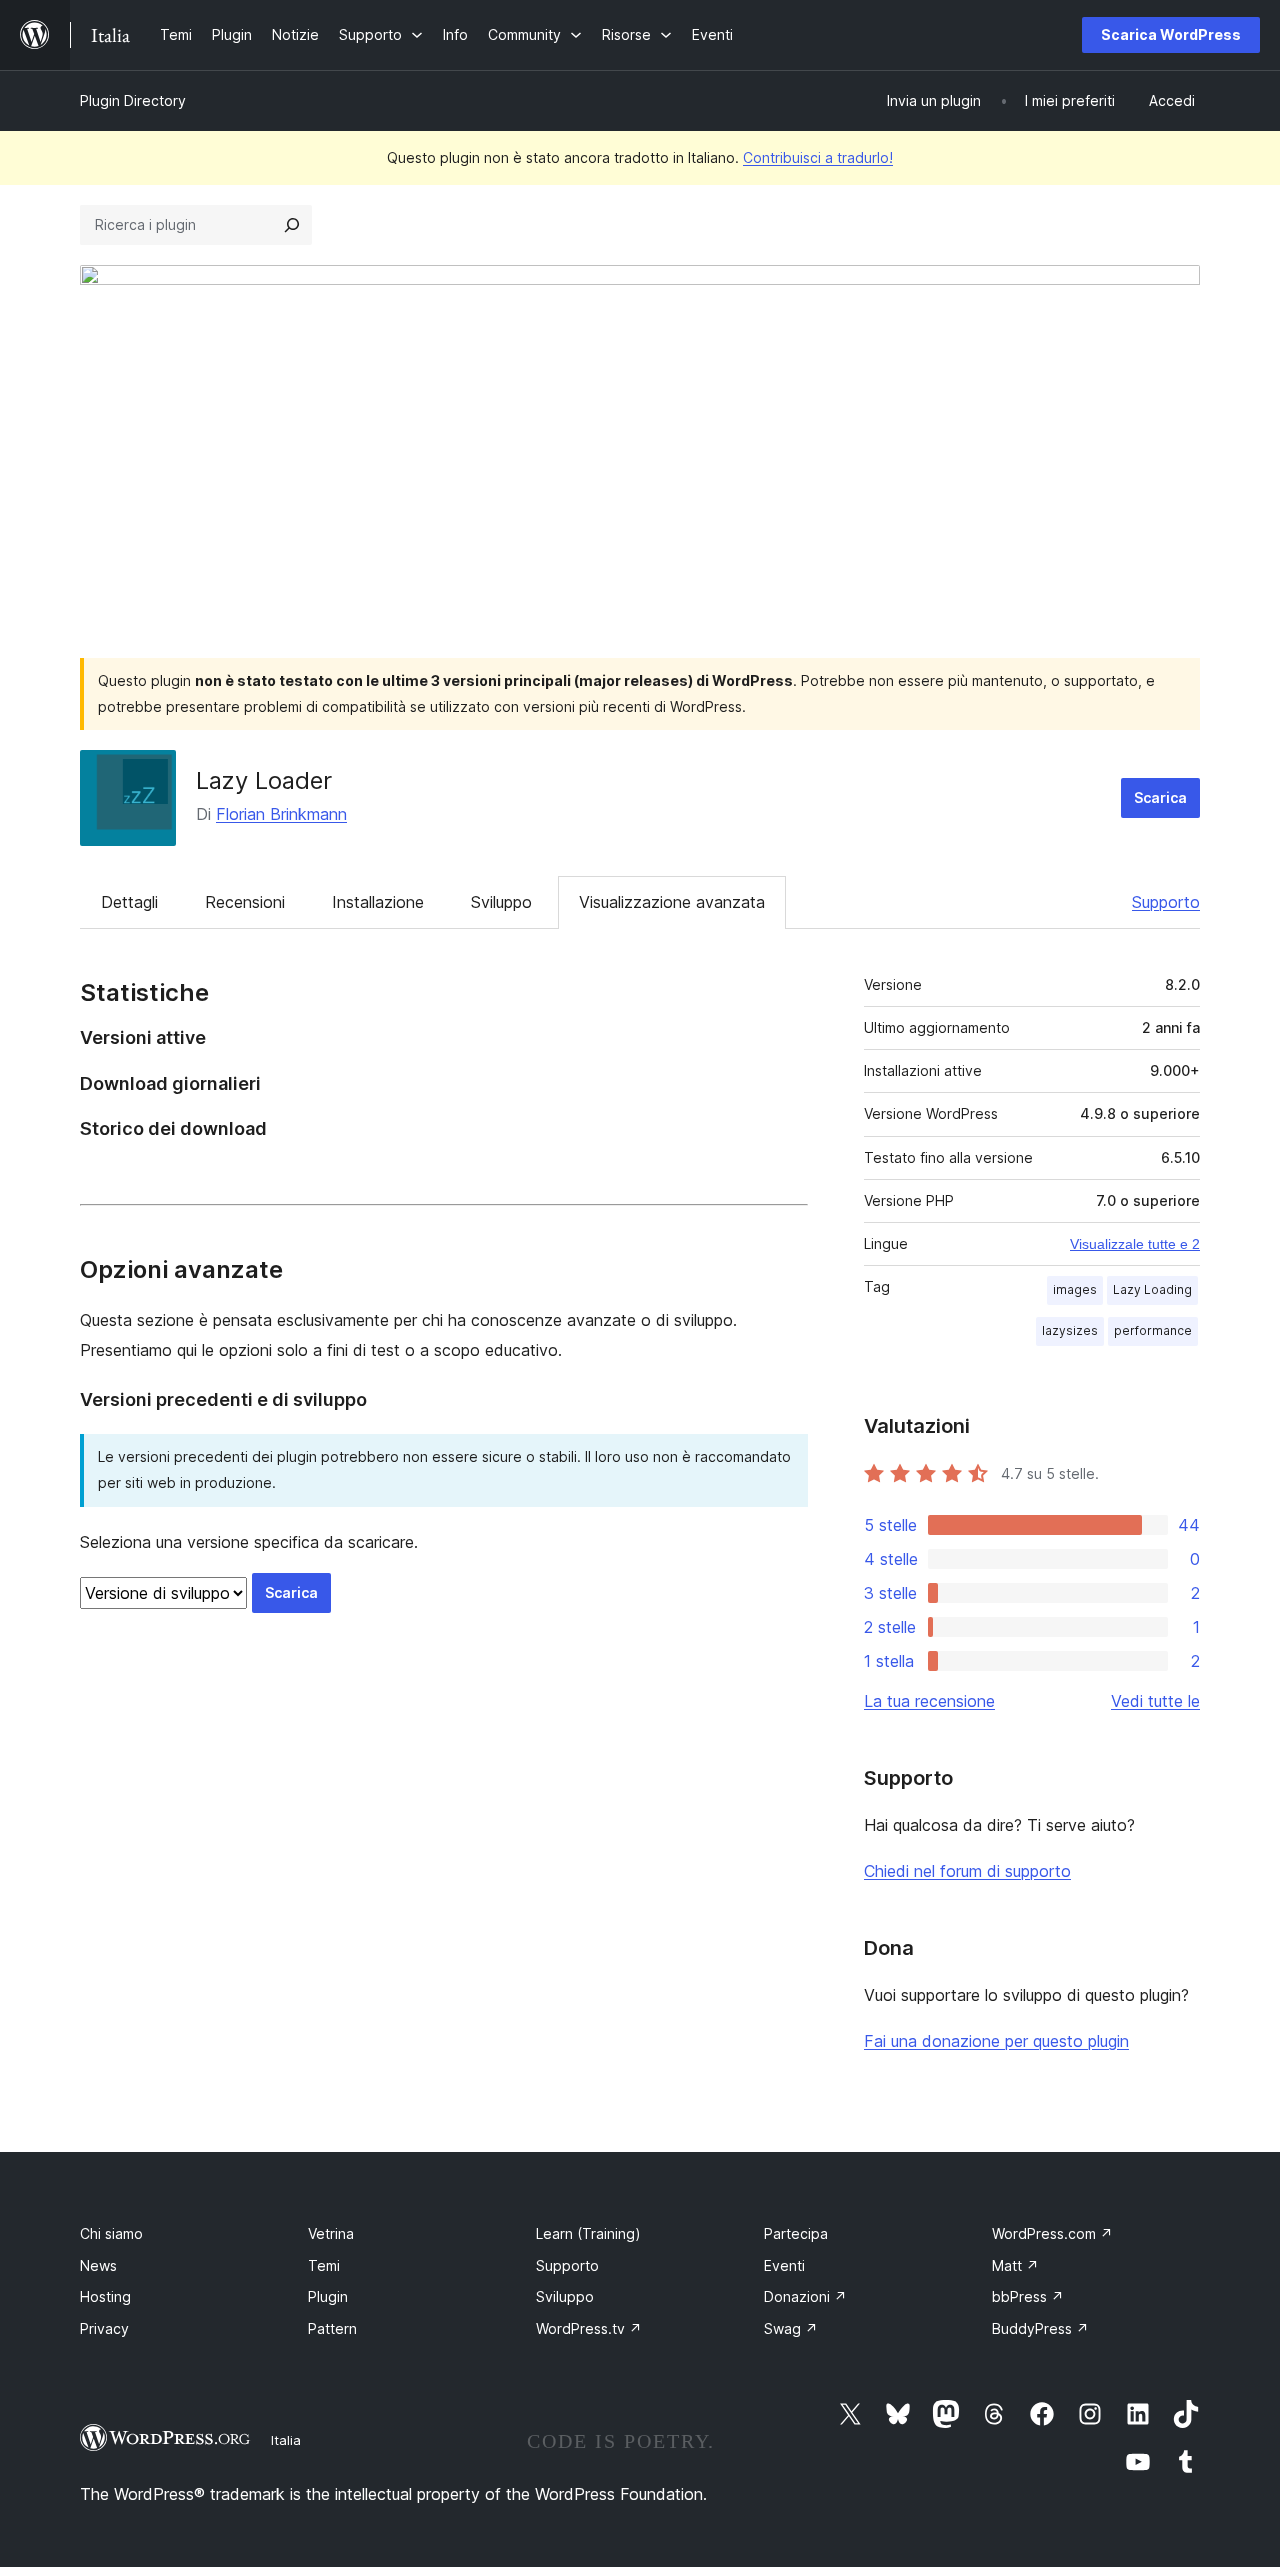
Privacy (104, 2328)
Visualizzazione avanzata (672, 902)
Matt (1015, 2265)
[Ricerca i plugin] (292, 225)
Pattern (332, 2328)
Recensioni (245, 902)
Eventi (784, 2265)
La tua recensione (929, 1701)
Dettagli (129, 902)
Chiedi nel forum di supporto (967, 1871)
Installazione (378, 902)
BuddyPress (1040, 2328)
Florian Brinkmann (281, 814)
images (1075, 1289)
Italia (286, 2440)
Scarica (1160, 797)
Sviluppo (501, 902)
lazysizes (1070, 1330)
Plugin (328, 2296)
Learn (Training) (588, 2233)
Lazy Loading (1152, 1289)
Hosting (105, 2296)
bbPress (1028, 2296)
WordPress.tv (589, 2328)
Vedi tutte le (1155, 1701)
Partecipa (796, 2233)
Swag (791, 2328)
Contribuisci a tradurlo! (818, 157)
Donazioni (805, 2296)
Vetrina (331, 2233)
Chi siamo (111, 2233)
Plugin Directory (133, 100)
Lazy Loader (264, 780)
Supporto (1166, 902)
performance (1153, 1330)
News (98, 2265)
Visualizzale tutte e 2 (1135, 1244)
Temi (324, 2265)
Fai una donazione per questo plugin (996, 2041)
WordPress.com (1052, 2233)
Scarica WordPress (1171, 34)
